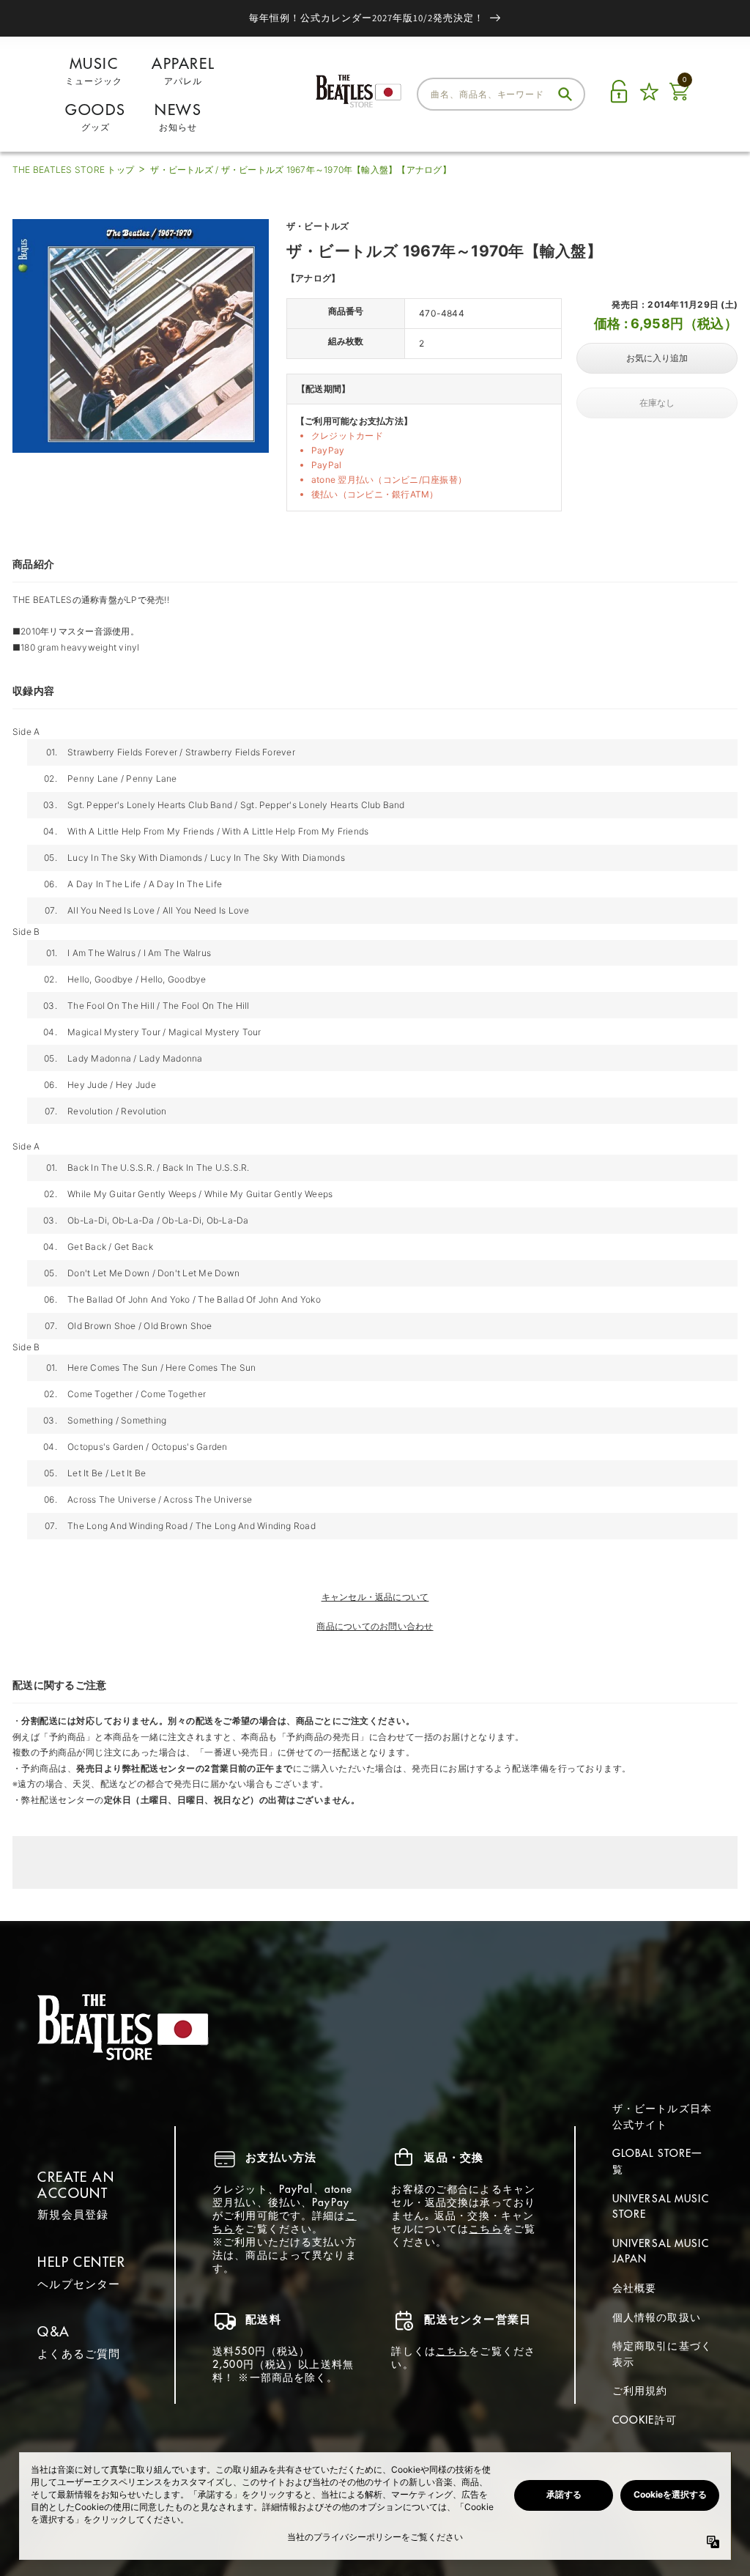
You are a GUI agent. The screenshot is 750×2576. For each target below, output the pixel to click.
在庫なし (657, 403)
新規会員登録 (73, 2214)
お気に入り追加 (657, 358)
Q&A (53, 2332)
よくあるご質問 (79, 2354)
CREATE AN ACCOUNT (76, 2185)
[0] (679, 100)
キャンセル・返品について (375, 1597)
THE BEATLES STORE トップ (73, 170)
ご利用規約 (640, 2391)
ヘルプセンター (79, 2284)
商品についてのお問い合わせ (375, 1626)
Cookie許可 (645, 2420)
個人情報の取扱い (657, 2317)
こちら (485, 2229)
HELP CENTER (81, 2262)
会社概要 (634, 2288)
